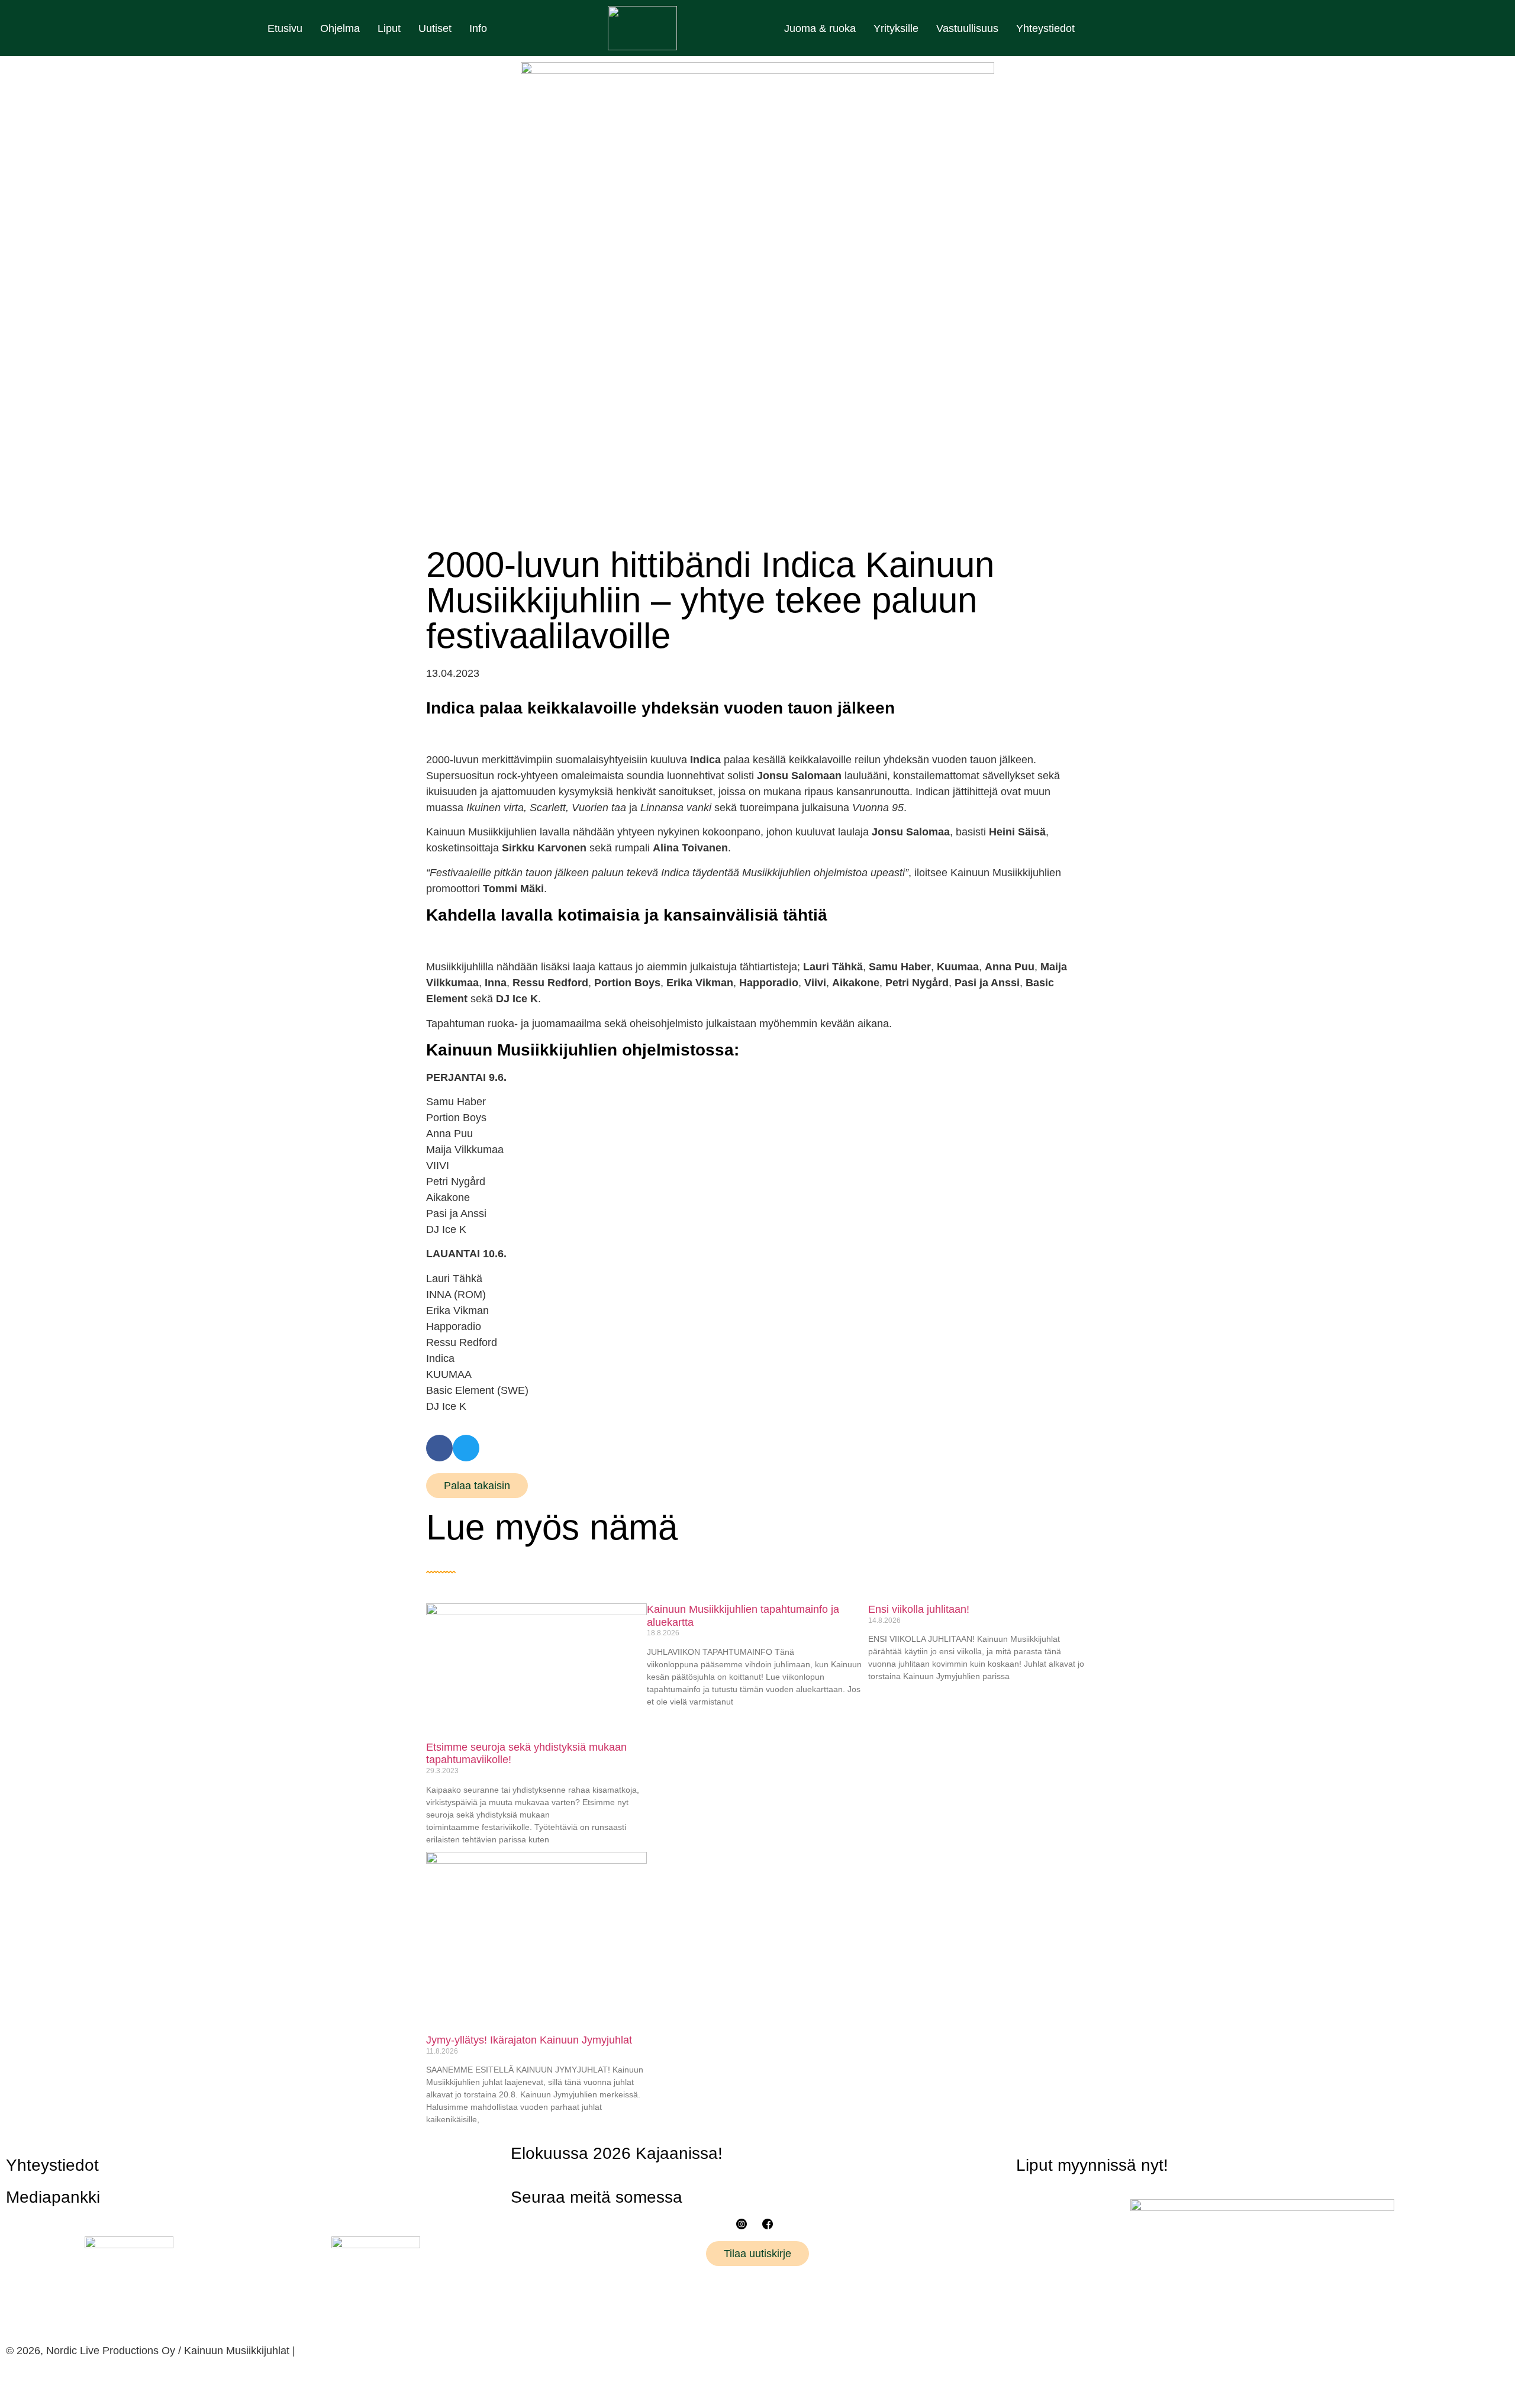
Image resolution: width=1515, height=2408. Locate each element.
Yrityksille (896, 28)
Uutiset (435, 28)
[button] (439, 1448)
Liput (389, 28)
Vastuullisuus (967, 28)
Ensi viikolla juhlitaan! (919, 1609)
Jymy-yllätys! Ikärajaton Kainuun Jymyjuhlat (529, 2040)
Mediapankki (53, 2197)
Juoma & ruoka (820, 28)
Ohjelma (340, 28)
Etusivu (285, 28)
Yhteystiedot (1045, 28)
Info (478, 28)
